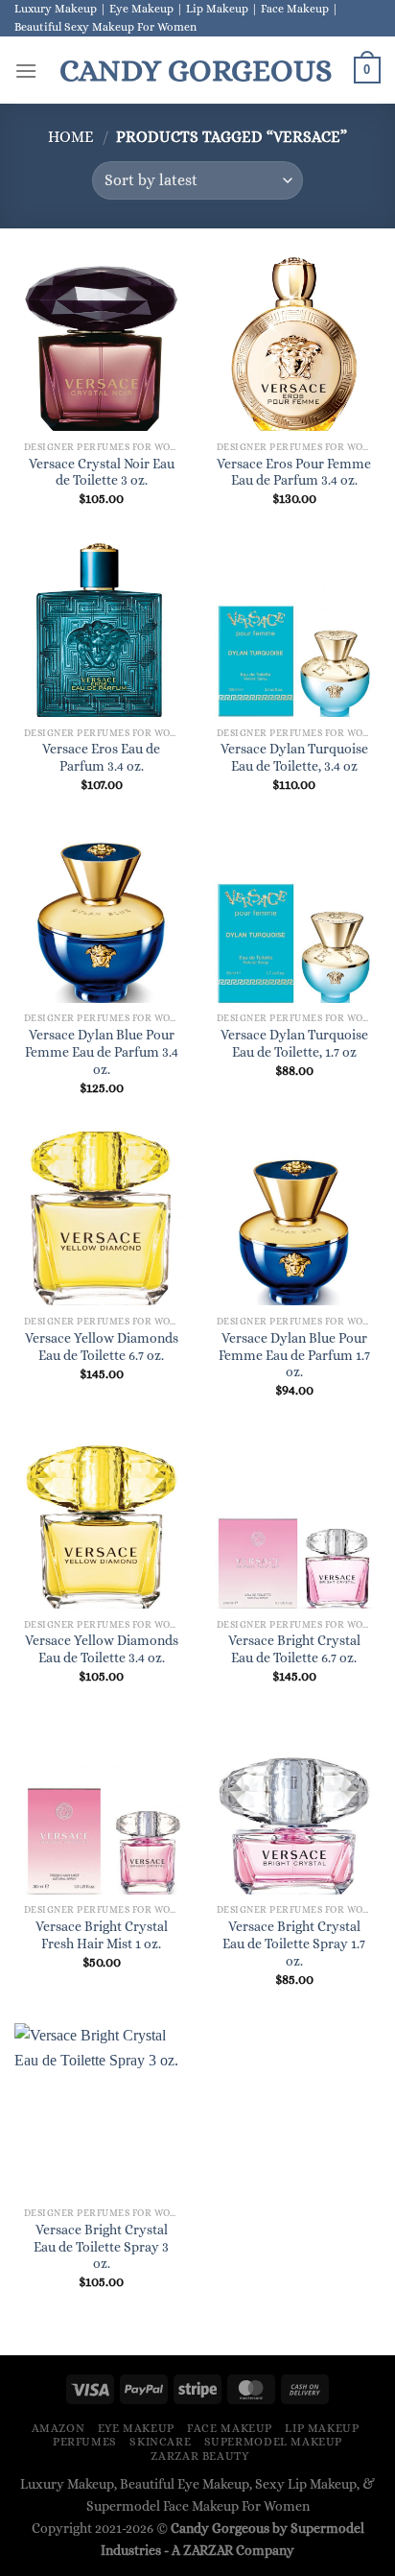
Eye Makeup (136, 2428)
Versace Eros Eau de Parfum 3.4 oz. (101, 758)
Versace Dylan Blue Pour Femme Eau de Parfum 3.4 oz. (102, 1052)
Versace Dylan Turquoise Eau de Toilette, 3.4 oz (294, 758)
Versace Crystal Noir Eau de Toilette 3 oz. (102, 473)
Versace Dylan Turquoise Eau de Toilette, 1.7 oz (294, 1044)
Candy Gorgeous (196, 70)
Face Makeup (230, 2428)
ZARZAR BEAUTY (199, 2456)
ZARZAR (208, 2550)
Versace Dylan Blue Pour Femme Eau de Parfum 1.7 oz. (294, 1355)
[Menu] (26, 71)
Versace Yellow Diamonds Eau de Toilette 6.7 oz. (102, 1347)
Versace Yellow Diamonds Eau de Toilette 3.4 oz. (102, 1649)
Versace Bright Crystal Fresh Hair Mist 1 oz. (102, 1935)
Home (71, 137)
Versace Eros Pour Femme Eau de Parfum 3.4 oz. (294, 473)
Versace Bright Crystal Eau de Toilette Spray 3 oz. (101, 2247)
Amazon (58, 2428)
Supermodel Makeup (273, 2442)
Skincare (160, 2442)
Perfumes (85, 2442)
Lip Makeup (322, 2428)
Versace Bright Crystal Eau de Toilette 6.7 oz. (294, 1649)
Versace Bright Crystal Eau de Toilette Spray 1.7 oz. (294, 1944)
